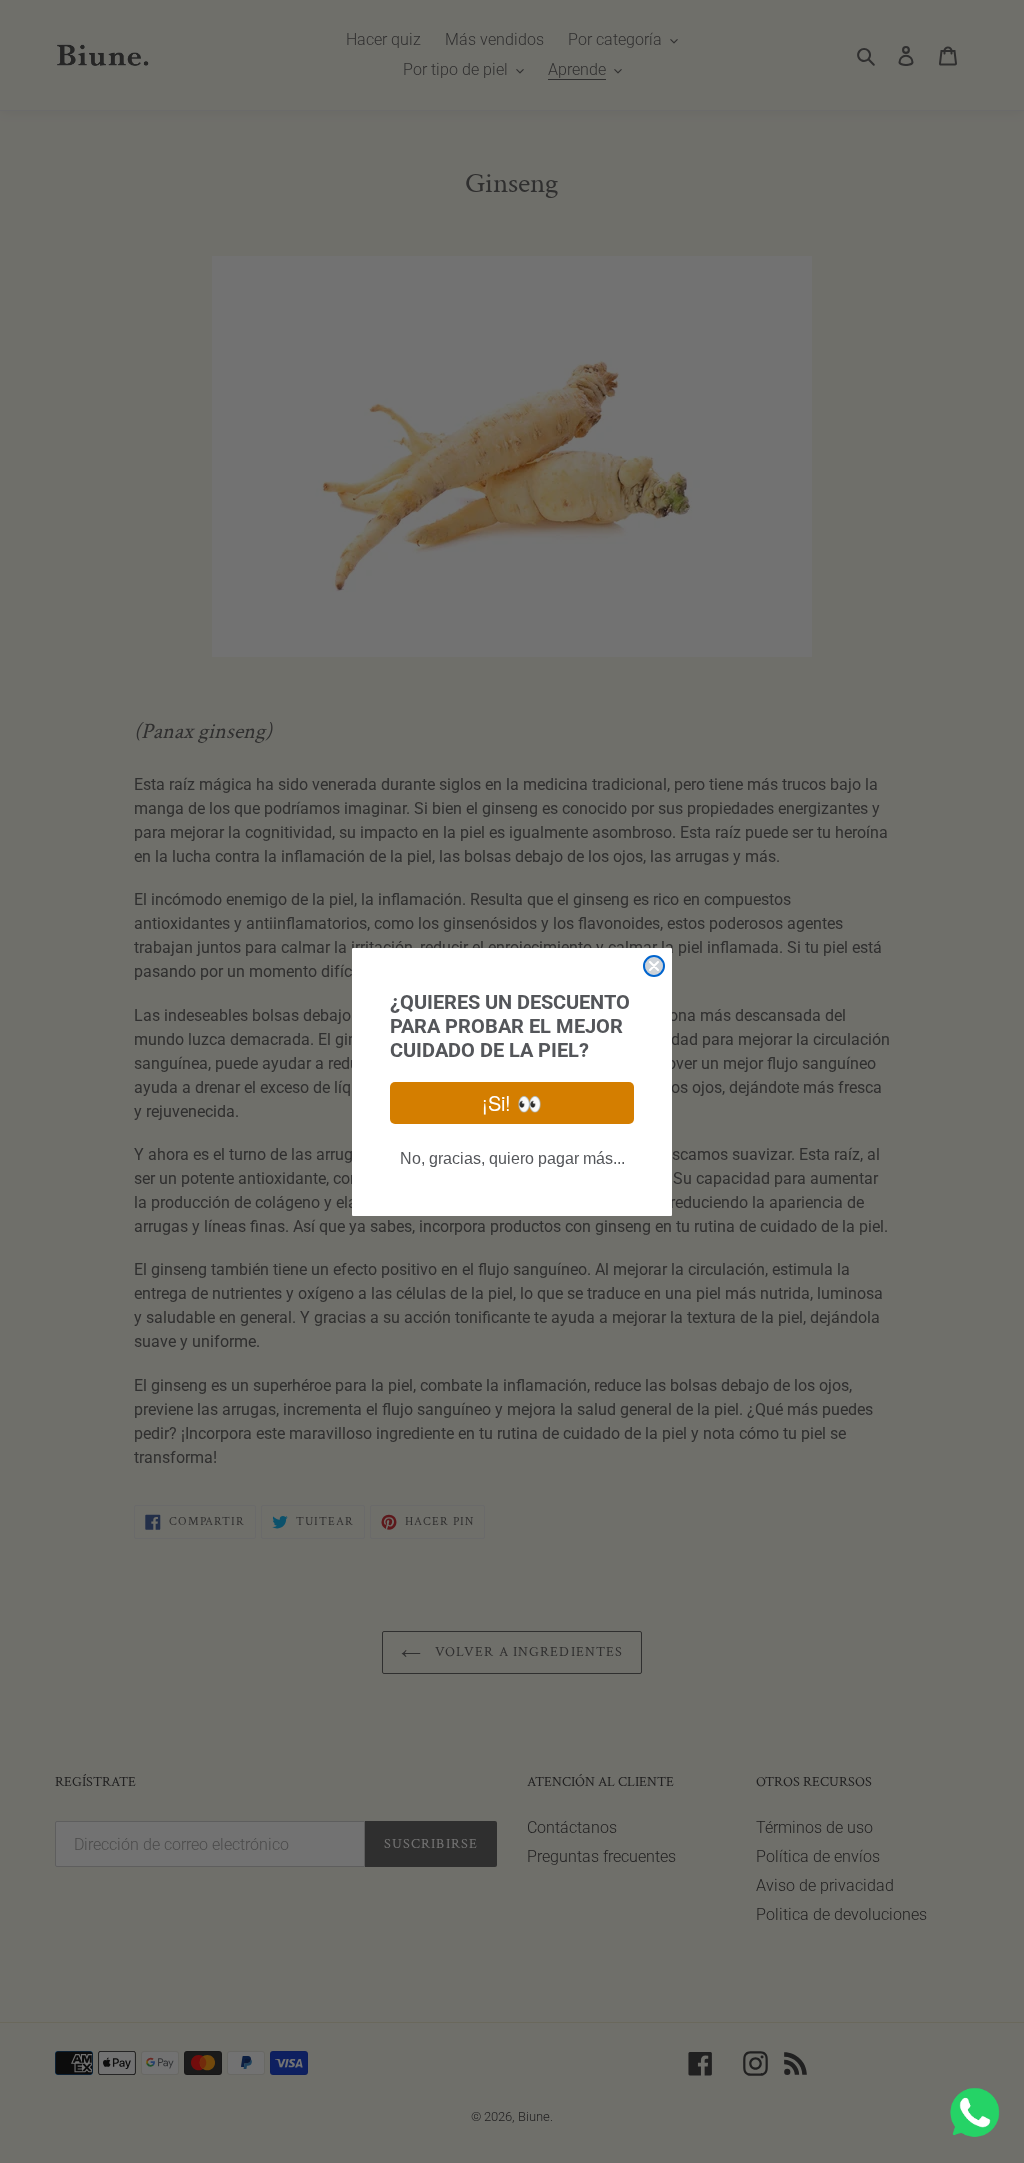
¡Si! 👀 (512, 1102)
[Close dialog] (654, 966)
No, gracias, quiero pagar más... (512, 1158)
